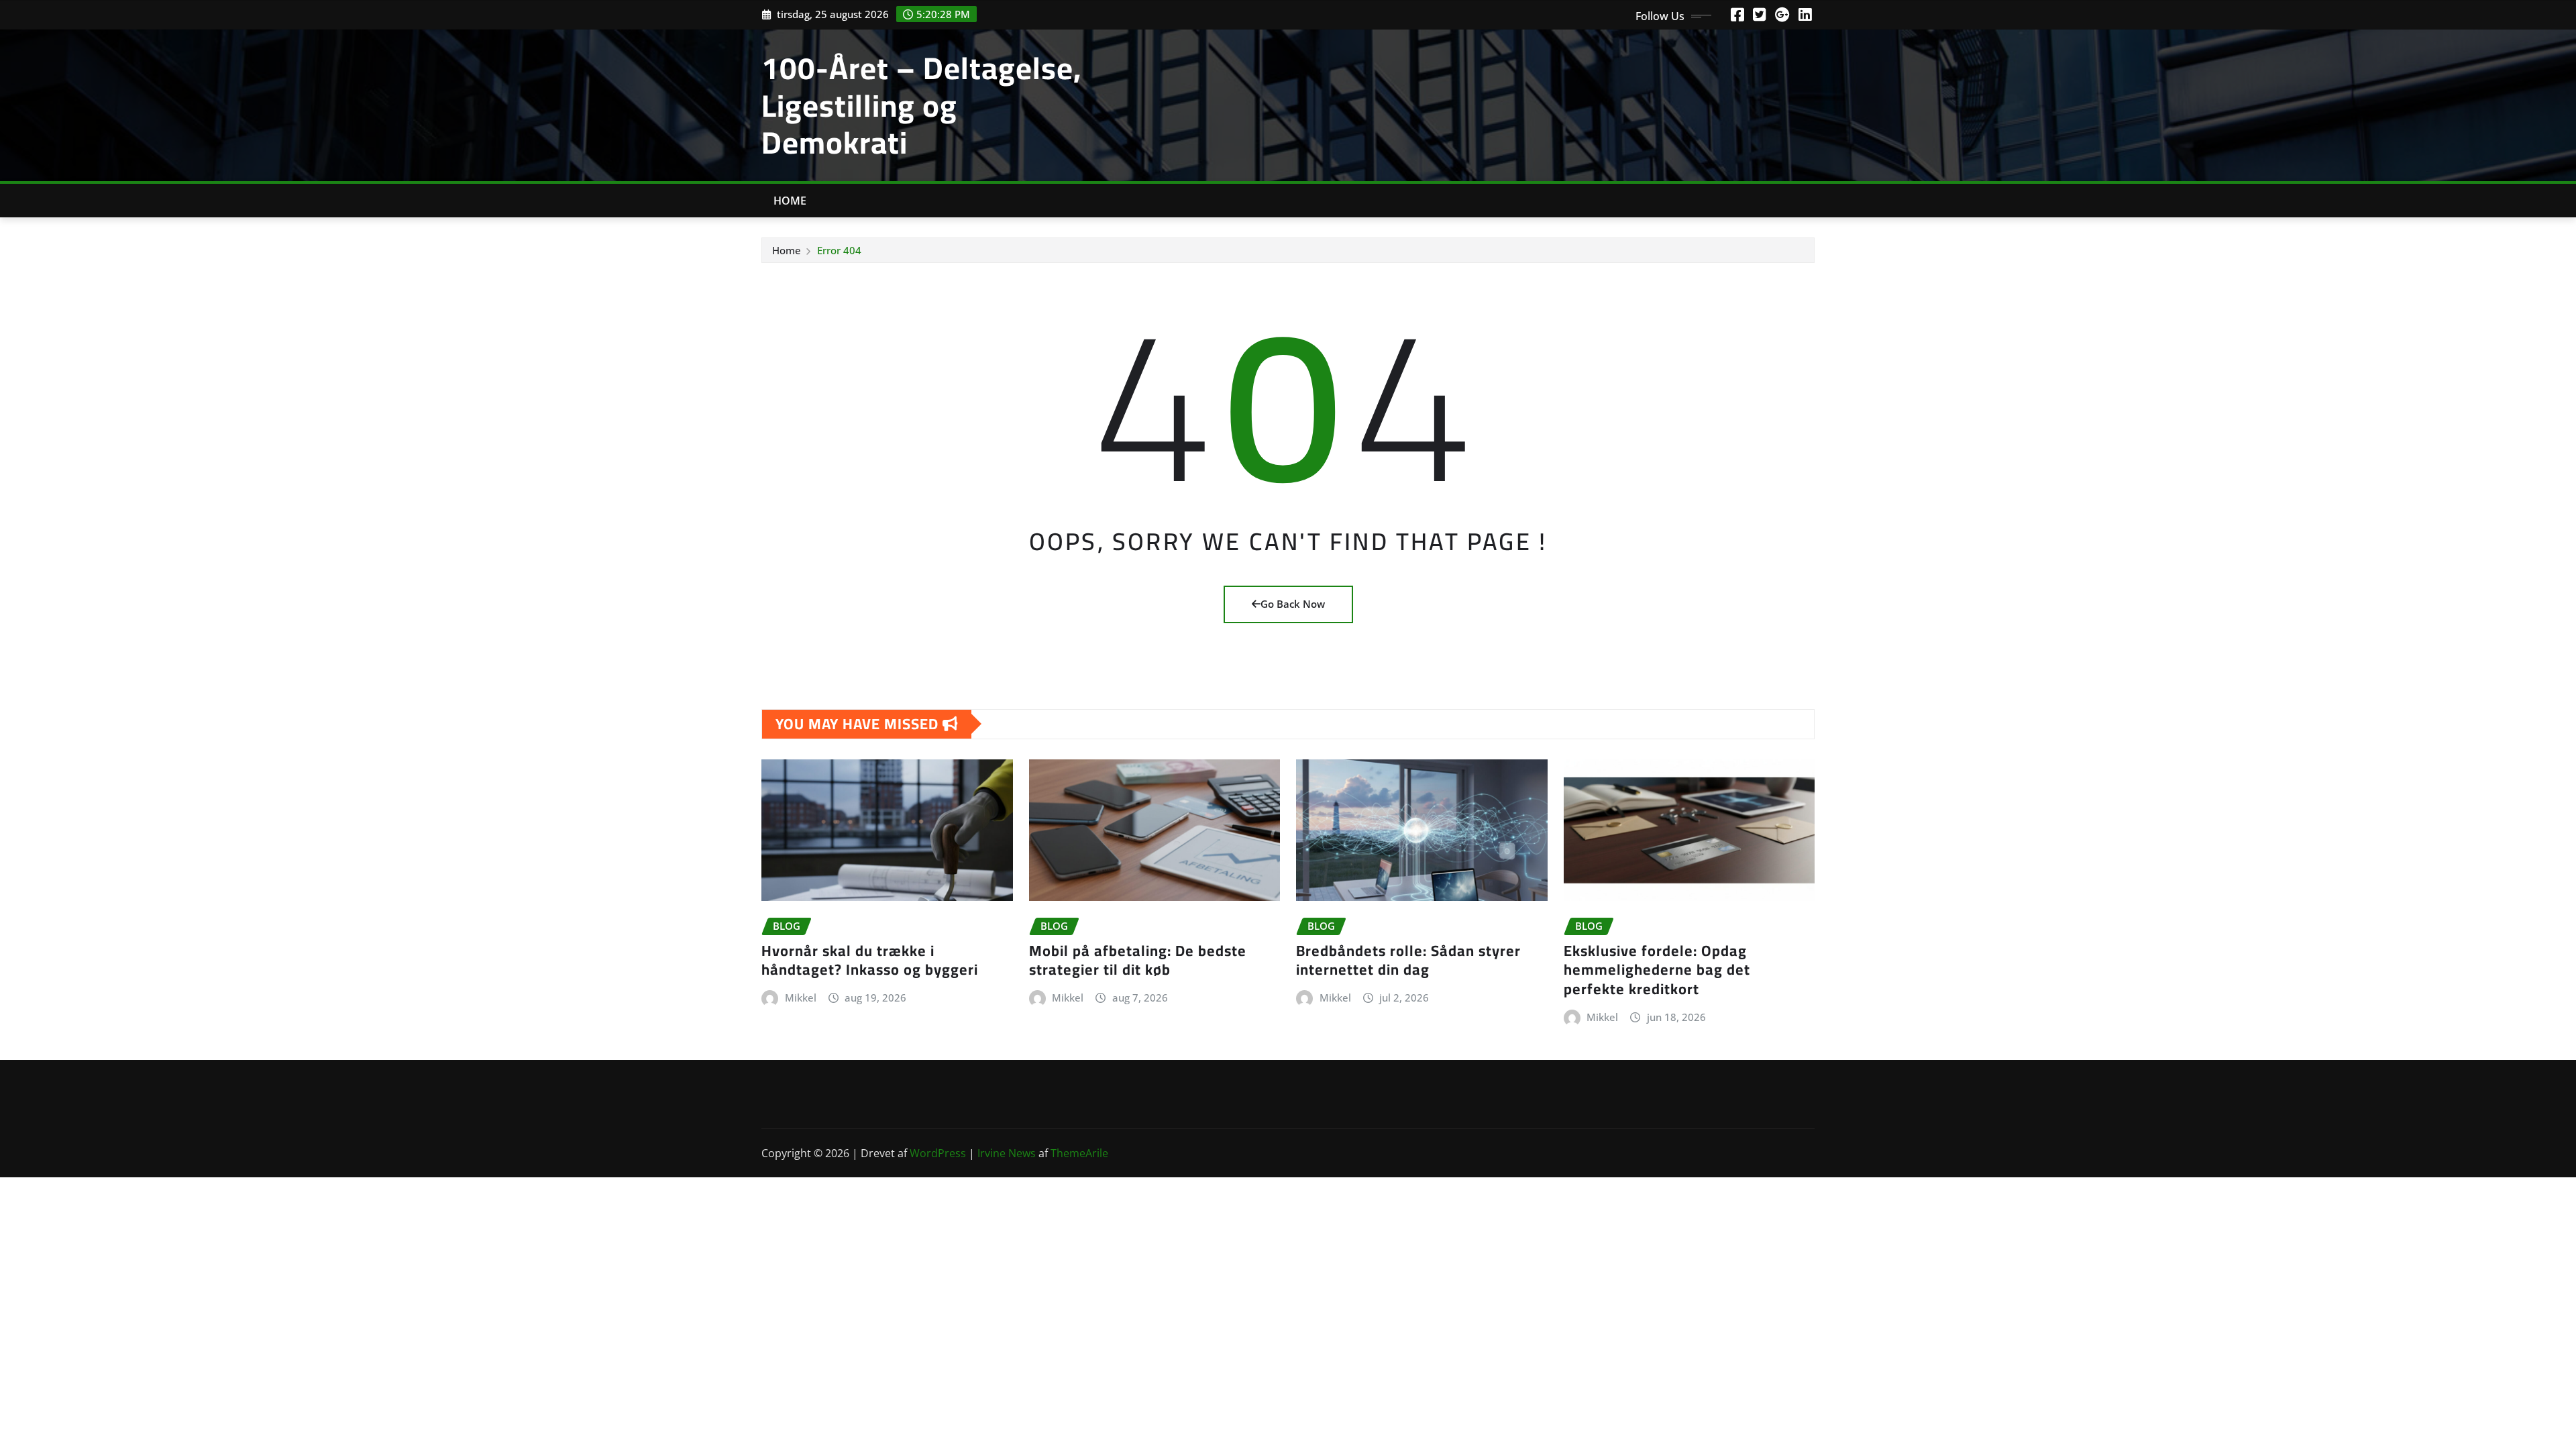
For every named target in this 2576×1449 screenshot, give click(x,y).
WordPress (938, 1153)
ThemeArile (1079, 1153)
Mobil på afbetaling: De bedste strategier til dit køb (1138, 960)
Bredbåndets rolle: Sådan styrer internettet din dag (1408, 960)
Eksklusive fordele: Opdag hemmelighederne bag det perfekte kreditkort (1657, 970)
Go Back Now (1293, 604)
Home (790, 201)
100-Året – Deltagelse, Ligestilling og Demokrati (921, 105)
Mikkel (801, 998)
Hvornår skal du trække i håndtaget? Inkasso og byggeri (870, 960)
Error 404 (839, 250)
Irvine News (1007, 1153)
